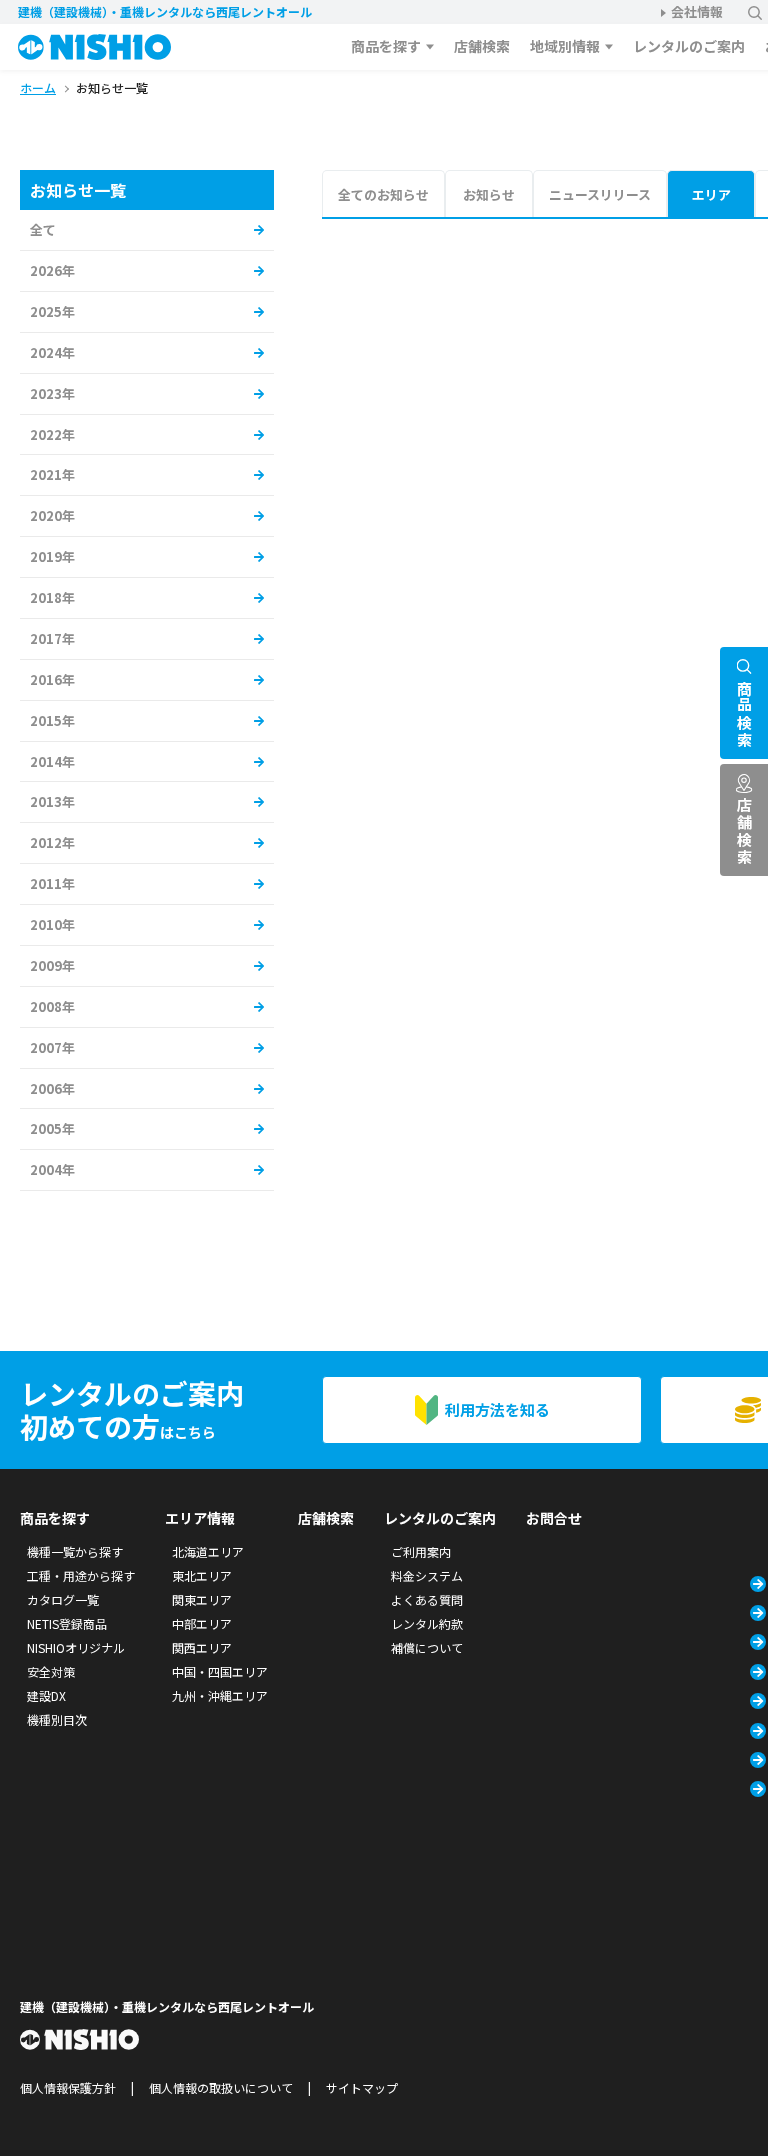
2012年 (52, 842)
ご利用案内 (421, 1551)
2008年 (52, 1006)
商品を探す (386, 46)
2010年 (52, 924)
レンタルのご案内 (689, 46)
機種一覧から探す (75, 1551)
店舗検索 (482, 46)
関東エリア (202, 1599)
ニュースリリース (600, 194)
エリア (711, 194)
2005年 (52, 1128)
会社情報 (697, 11)
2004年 (52, 1169)
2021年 (52, 474)
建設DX (46, 1695)
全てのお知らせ (383, 194)
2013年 (52, 801)
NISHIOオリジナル (76, 1647)
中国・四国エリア (220, 1671)
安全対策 (51, 1671)
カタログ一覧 (63, 1599)
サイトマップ (362, 2087)
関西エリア (202, 1647)
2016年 (52, 679)
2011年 (52, 883)
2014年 (52, 761)
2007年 (52, 1047)
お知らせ (489, 194)
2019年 (52, 556)
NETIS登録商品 (67, 1623)
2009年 (52, 965)
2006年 (52, 1088)
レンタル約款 (427, 1623)
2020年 (52, 515)
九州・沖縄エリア (220, 1695)
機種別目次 (57, 1719)
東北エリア (202, 1575)
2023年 (52, 393)
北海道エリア (208, 1551)
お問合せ (554, 1518)
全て (43, 229)
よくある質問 (427, 1599)
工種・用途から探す (81, 1575)
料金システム (427, 1575)
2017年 (52, 638)
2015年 (52, 720)
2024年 (52, 352)
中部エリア (202, 1623)
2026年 (52, 270)
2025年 (52, 311)
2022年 (52, 434)
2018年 (52, 597)
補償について (427, 1647)
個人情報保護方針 (68, 2087)
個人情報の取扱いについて (221, 2087)
